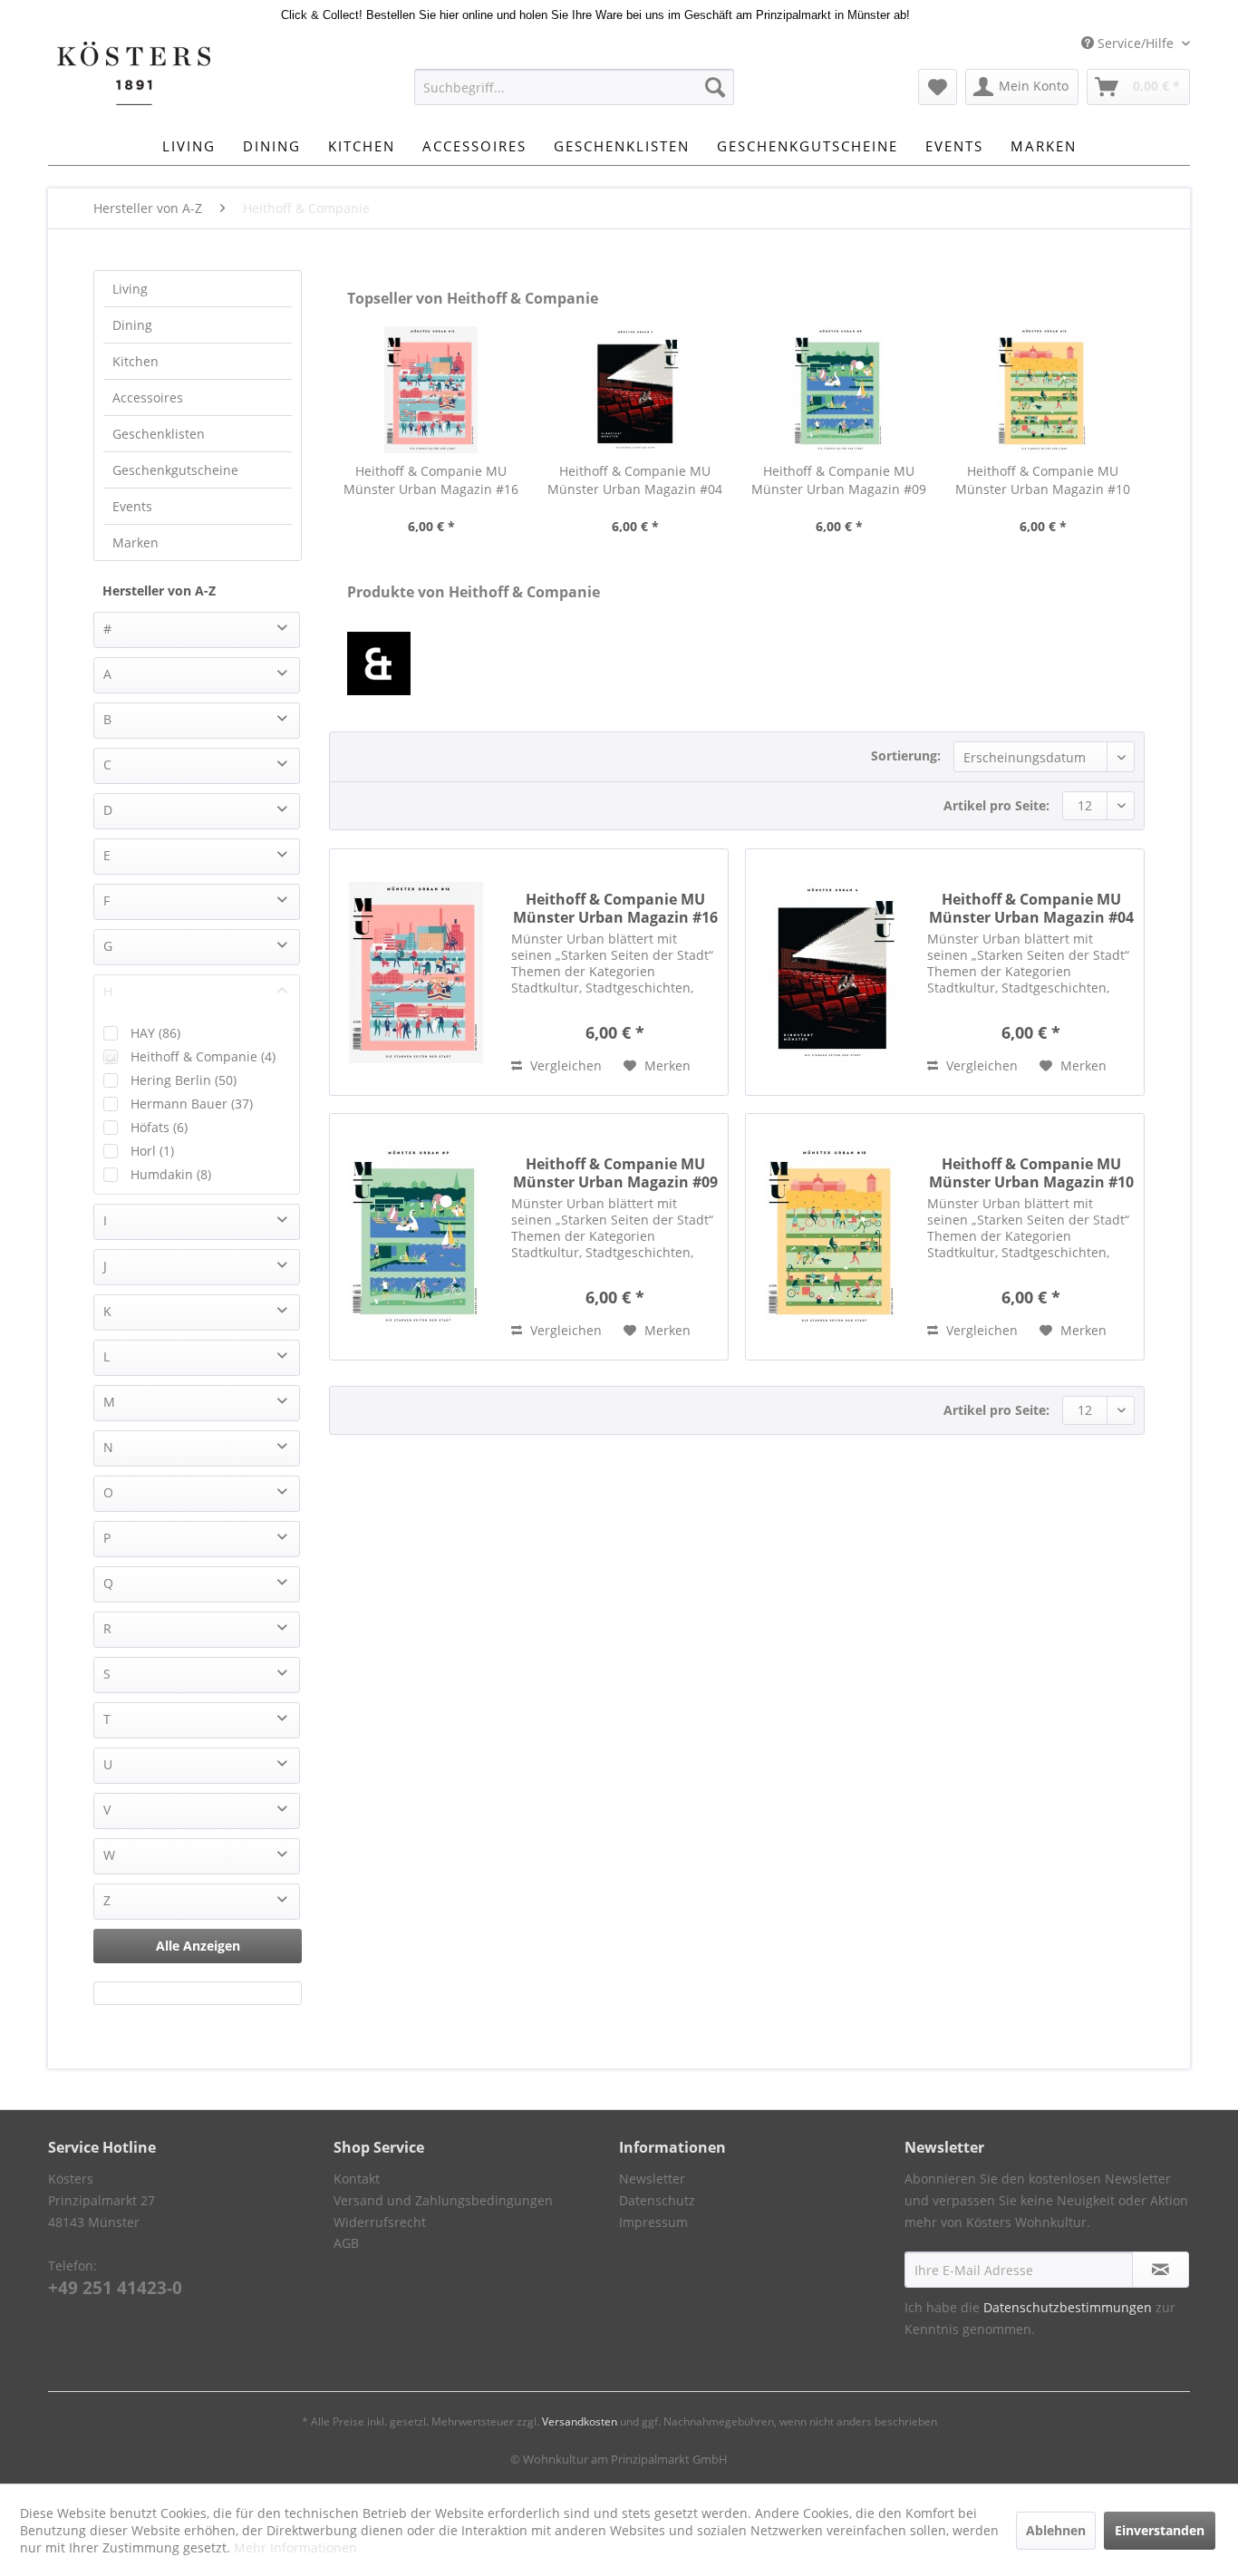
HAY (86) (155, 1033)
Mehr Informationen (295, 2547)
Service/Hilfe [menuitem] (1136, 43)
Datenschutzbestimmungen (1068, 2307)
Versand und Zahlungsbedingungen (443, 2200)
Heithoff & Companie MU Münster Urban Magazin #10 (1043, 480)
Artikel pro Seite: (996, 805)
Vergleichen (564, 1065)
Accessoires (148, 397)
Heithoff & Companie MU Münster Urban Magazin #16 (431, 480)
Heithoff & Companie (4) (203, 1056)
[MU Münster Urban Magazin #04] (635, 390)
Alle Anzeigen (198, 1946)
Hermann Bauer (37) (192, 1104)
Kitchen (135, 361)
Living (130, 289)
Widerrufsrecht (380, 2222)
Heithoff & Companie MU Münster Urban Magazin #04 (635, 480)
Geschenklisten (159, 434)
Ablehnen (1056, 2530)
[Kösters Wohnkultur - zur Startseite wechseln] (134, 73)
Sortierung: (906, 755)
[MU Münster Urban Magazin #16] (431, 390)
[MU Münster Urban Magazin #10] (1043, 390)
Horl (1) (152, 1151)
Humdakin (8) (171, 1174)
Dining (132, 325)
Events (132, 506)
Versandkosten (580, 2421)
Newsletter (652, 2179)
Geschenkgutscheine (175, 470)
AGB (346, 2243)
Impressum (653, 2222)
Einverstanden (1160, 2530)
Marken (135, 542)
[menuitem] (574, 87)
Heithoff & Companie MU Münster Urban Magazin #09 (839, 480)
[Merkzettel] (938, 87)
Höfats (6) (159, 1127)
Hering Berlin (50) (184, 1080)
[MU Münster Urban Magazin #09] (839, 390)
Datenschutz (657, 2200)
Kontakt (357, 2179)
